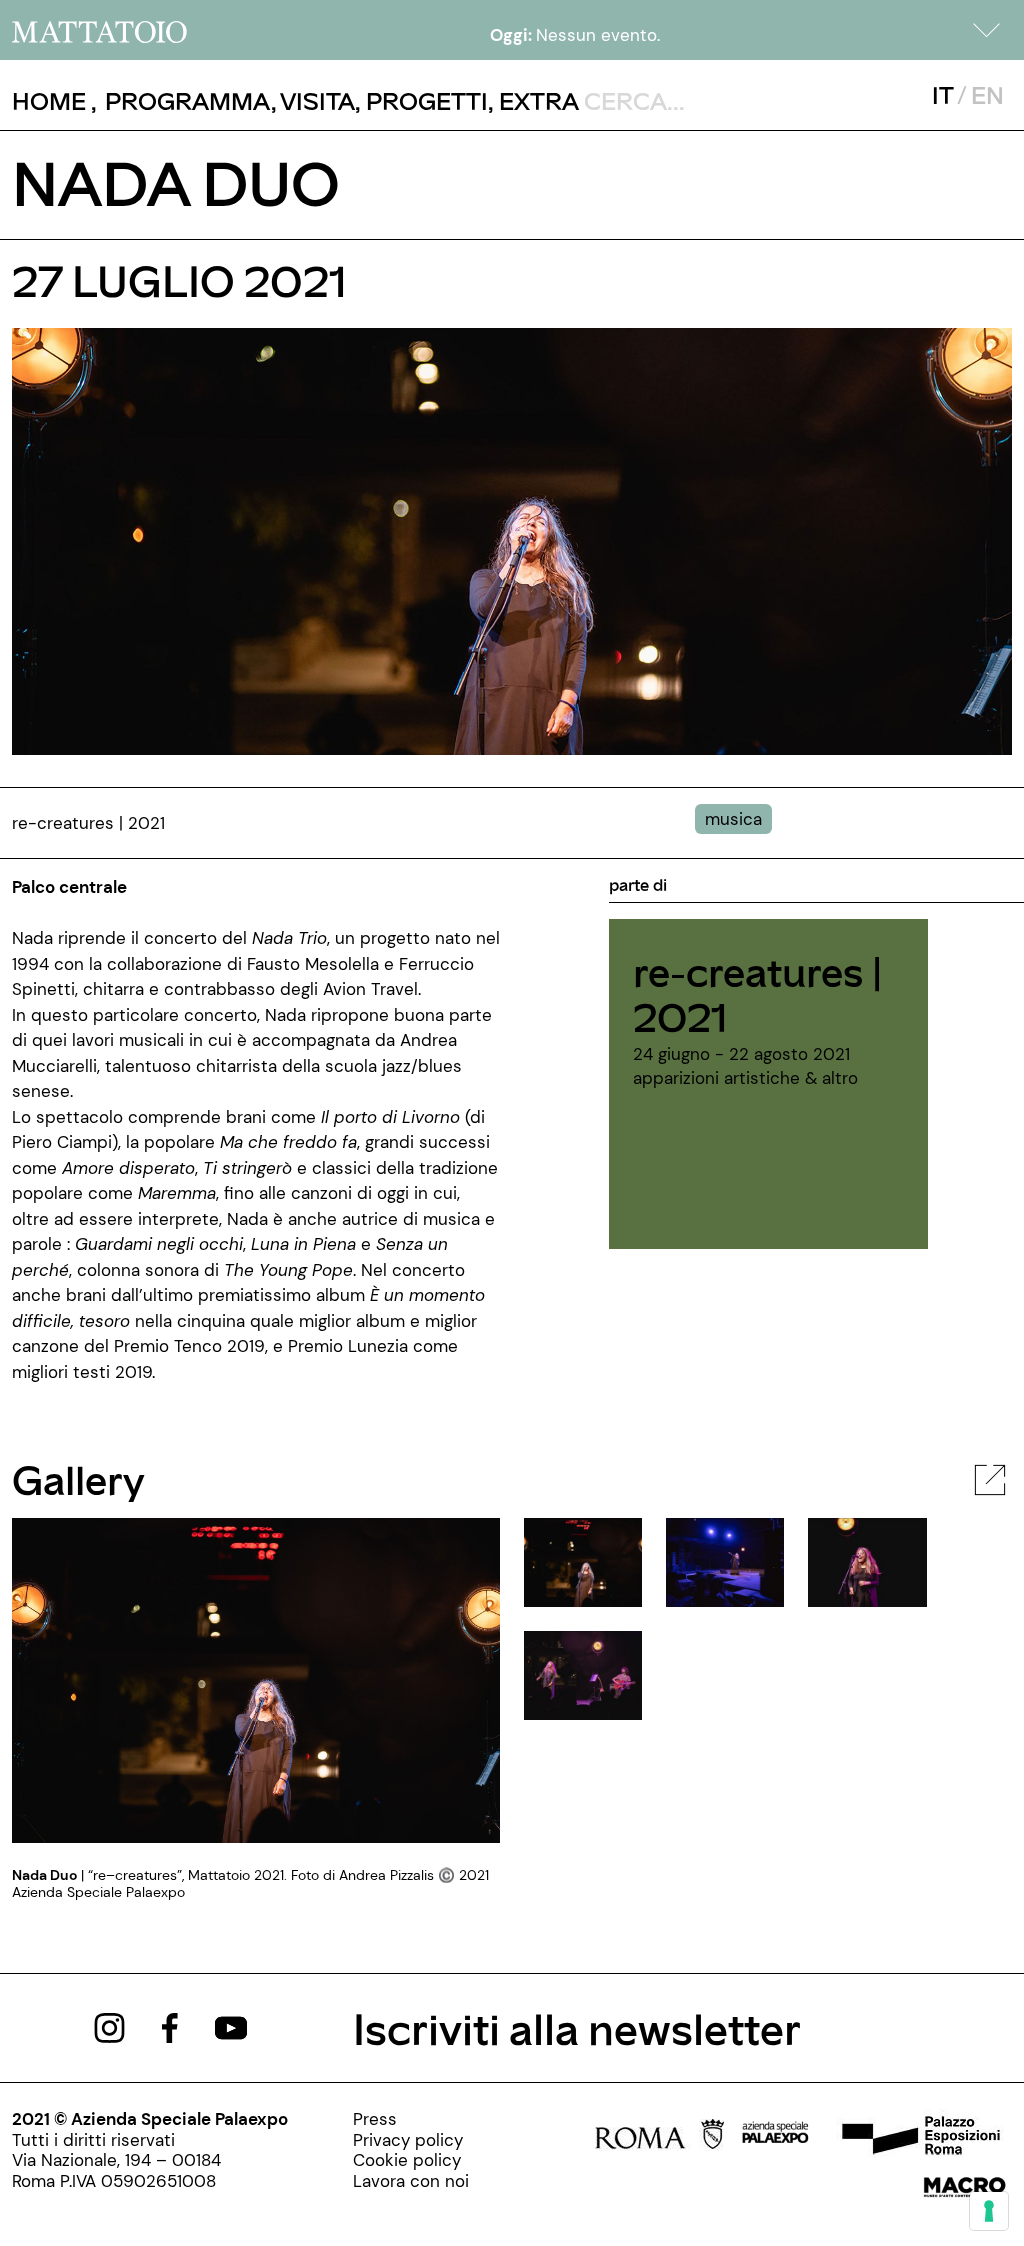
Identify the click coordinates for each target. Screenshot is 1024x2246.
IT (942, 94)
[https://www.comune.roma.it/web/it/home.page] (659, 2138)
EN (987, 94)
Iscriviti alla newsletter (577, 2027)
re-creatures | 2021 (757, 993)
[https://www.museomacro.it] (964, 2193)
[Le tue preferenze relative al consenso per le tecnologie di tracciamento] (989, 2211)
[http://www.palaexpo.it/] (776, 2138)
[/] (99, 30)
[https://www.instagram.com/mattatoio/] (109, 2026)
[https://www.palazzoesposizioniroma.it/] (918, 2138)
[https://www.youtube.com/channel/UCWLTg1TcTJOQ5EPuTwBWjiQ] (231, 2026)
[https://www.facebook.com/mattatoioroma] (170, 2026)
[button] (987, 30)
